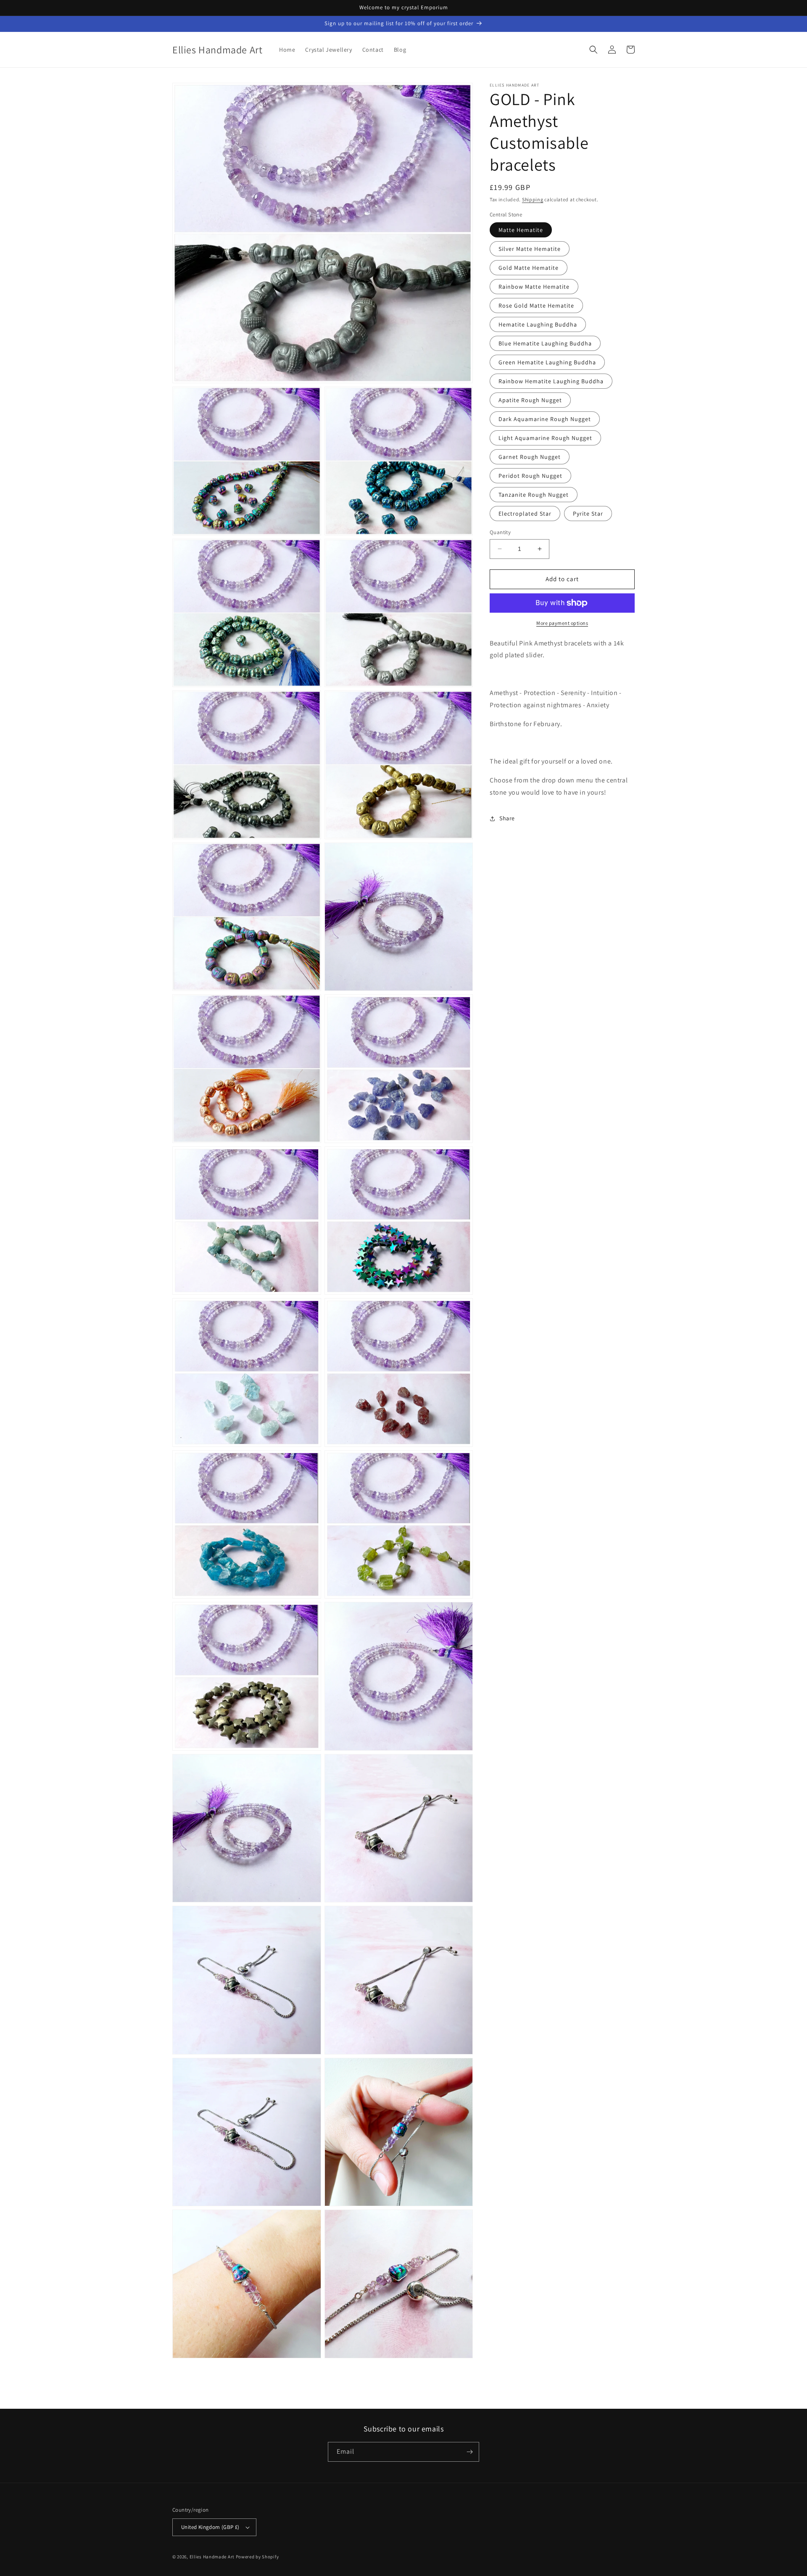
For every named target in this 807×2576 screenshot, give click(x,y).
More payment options (562, 623)
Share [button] (507, 818)
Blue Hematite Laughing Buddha (545, 343)
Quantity (500, 532)
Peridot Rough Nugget (530, 476)
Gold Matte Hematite (529, 268)
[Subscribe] (469, 2452)
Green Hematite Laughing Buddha (547, 362)
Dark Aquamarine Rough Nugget (545, 419)
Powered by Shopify (257, 2557)
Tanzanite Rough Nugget (534, 495)
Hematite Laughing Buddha (538, 324)
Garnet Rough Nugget (530, 457)
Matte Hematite (521, 230)
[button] (593, 50)
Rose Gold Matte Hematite (536, 306)
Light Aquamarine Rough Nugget (545, 438)
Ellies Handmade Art (212, 2557)
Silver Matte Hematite (530, 249)
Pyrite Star (588, 514)
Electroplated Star (525, 514)
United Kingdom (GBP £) (210, 2527)
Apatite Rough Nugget (530, 400)
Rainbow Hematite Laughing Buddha (551, 381)
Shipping (533, 199)
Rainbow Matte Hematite (534, 287)
